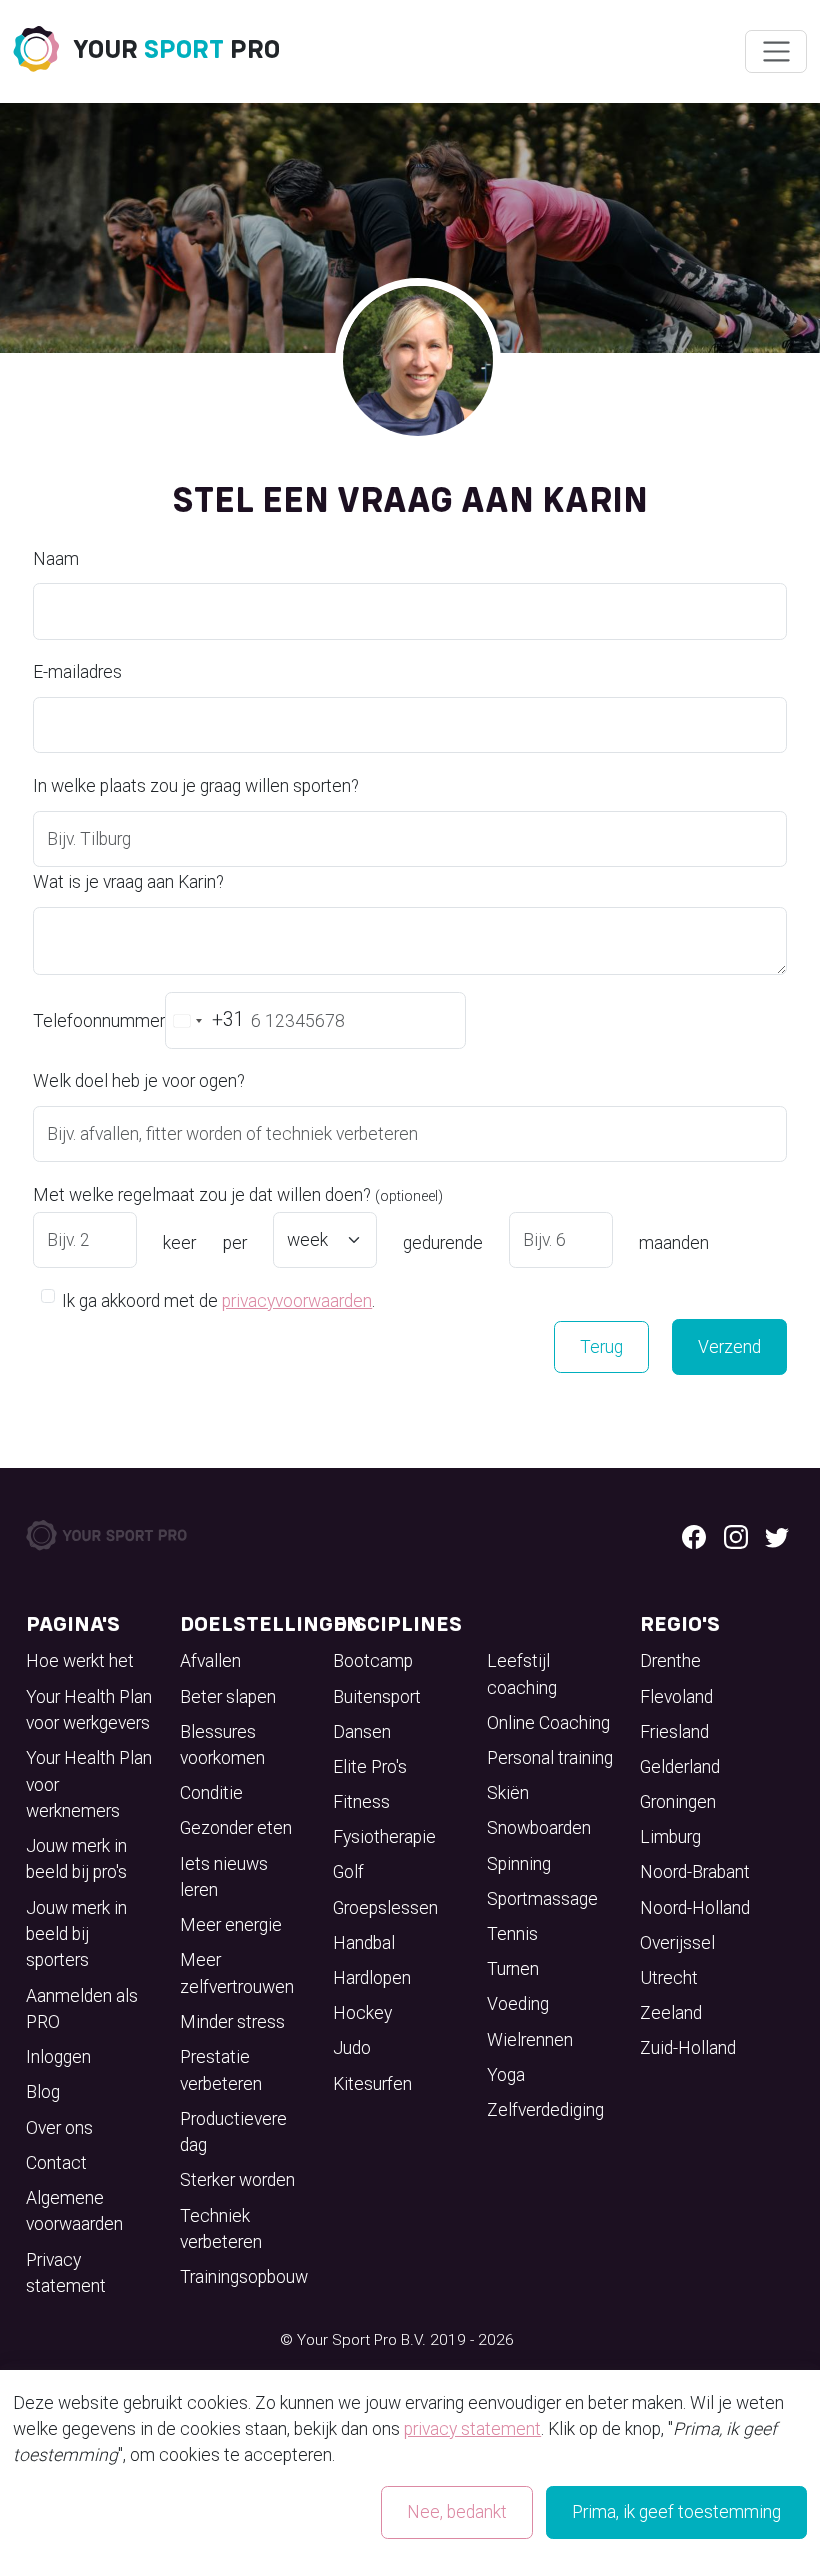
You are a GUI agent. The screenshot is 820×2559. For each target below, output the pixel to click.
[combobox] (205, 1020)
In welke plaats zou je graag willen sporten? (196, 786)
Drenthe (670, 1661)
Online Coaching (548, 1723)
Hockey (362, 2013)
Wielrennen (530, 2040)
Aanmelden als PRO (82, 2009)
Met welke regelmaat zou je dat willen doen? (238, 1195)
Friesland (674, 1732)
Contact (56, 2163)
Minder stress (232, 2022)
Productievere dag (233, 2132)
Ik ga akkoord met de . (218, 1301)
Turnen (513, 1969)
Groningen (678, 1802)
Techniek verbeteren (221, 2229)
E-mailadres (77, 672)
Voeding (518, 2004)
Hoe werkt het (80, 1661)
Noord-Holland (695, 1908)
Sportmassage (542, 1899)
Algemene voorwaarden (74, 2211)
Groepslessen (385, 1908)
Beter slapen (228, 1697)
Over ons (59, 2128)
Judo (352, 2048)
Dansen (362, 1732)
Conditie (211, 1793)
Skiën (508, 1793)
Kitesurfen (372, 2084)
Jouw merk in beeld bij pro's (76, 1859)
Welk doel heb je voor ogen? (139, 1081)
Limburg (670, 1837)
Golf (348, 1872)
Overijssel (677, 1943)
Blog (43, 2092)
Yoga (506, 2075)
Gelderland (680, 1767)
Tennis (512, 1934)
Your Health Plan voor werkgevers (89, 1710)
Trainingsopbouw (244, 2277)
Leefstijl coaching (522, 1674)
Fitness (361, 1802)
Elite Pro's (370, 1767)
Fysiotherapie (384, 1837)
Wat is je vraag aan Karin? (128, 882)
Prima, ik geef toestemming (676, 2512)
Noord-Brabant (695, 1872)
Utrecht (669, 1978)
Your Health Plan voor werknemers (89, 1784)
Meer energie (231, 1925)
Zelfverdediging (545, 2110)
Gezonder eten (236, 1828)
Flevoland (676, 1697)
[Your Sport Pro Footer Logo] (108, 1534)
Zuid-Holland (688, 2048)
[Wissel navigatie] (775, 52)
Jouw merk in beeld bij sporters (76, 1934)
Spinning (519, 1864)
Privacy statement (66, 2273)
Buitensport (377, 1697)
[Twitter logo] (777, 1535)
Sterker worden (237, 2180)
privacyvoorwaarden (297, 1301)
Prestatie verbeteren (221, 2070)
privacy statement (472, 2429)
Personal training (550, 1758)
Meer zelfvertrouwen (237, 1973)
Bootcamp (373, 1661)
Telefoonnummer (99, 1021)
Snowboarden (539, 1828)
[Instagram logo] (736, 1535)
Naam (56, 559)
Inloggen (58, 2057)
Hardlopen (372, 1978)
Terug (601, 1347)
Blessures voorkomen (222, 1745)
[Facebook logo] (694, 1535)
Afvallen (210, 1661)
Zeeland (671, 2013)
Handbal (364, 1943)
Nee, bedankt (457, 2512)
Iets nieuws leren (224, 1877)
